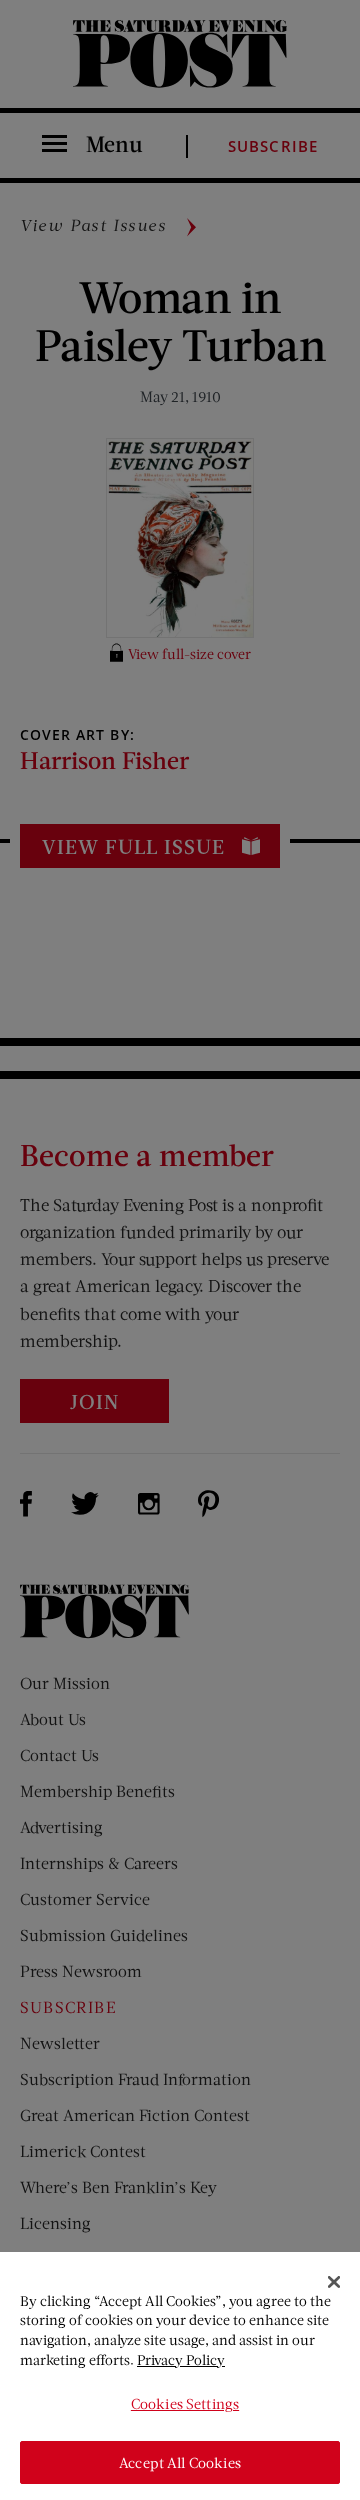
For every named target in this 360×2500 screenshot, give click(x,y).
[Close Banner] (334, 2282)
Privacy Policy (181, 2359)
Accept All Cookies (180, 2462)
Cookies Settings (185, 2403)
